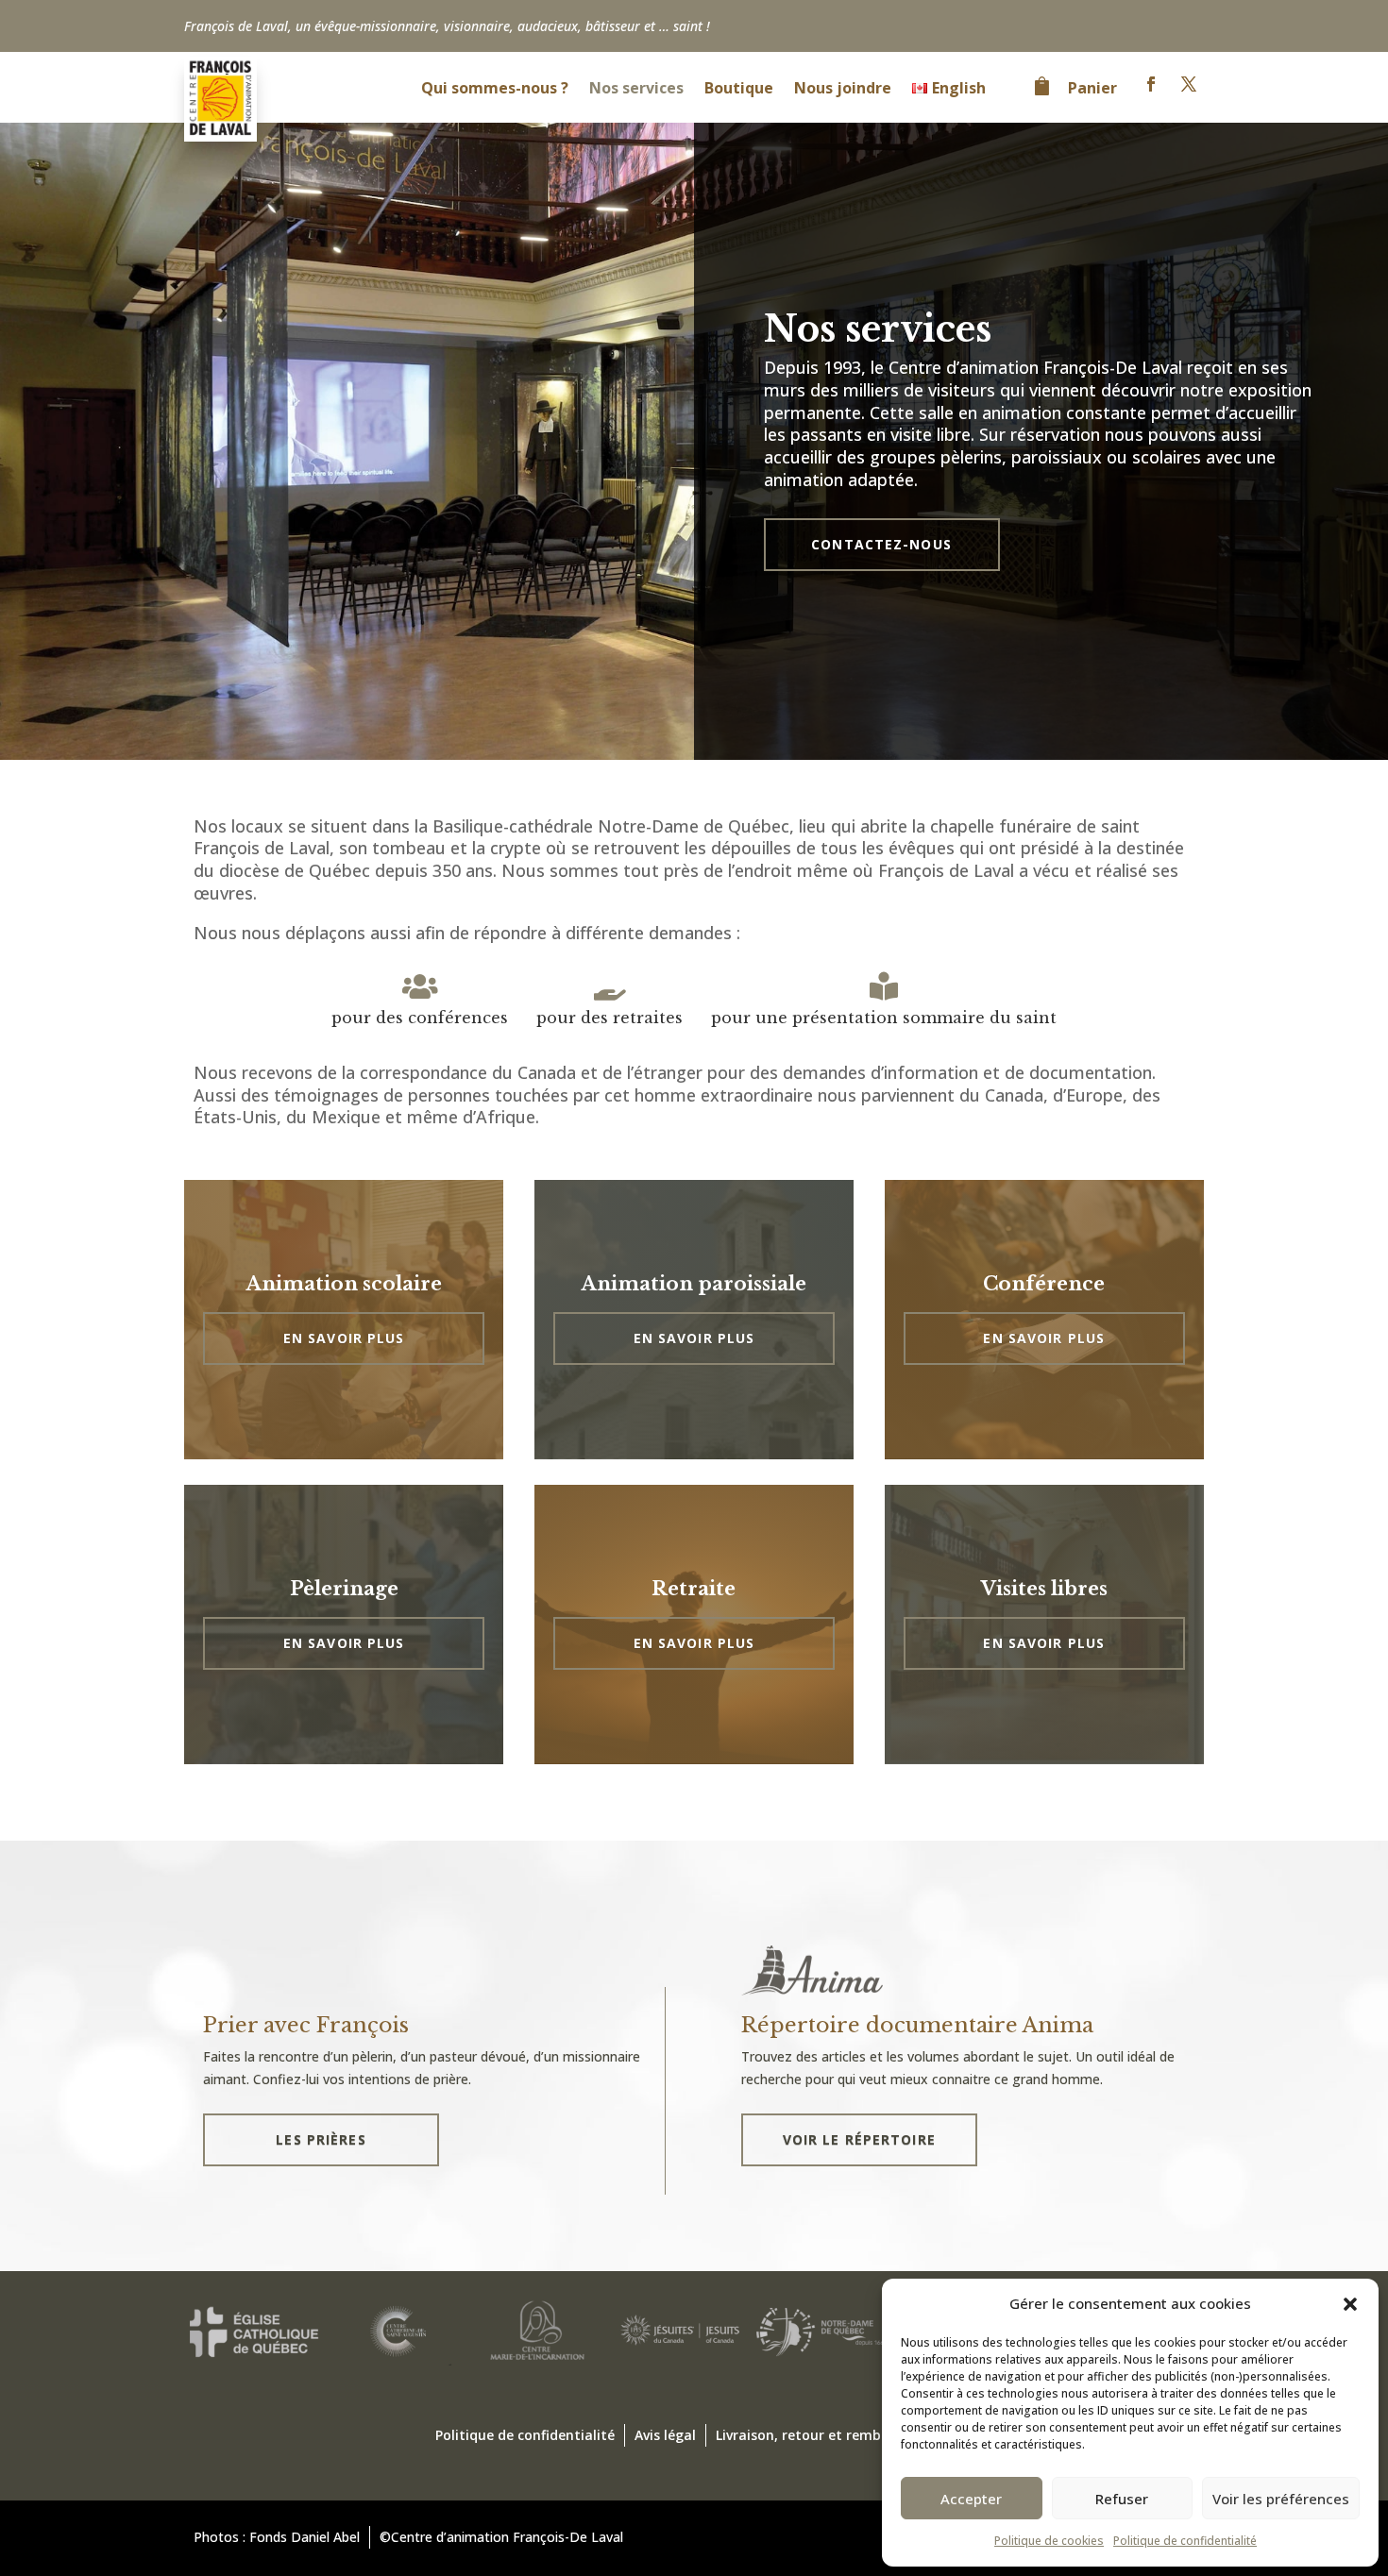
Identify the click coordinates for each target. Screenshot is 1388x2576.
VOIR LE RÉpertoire (859, 2139)
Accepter (971, 2499)
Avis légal (665, 2435)
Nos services (636, 90)
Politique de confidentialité (1185, 2541)
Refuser (1122, 2499)
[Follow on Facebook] (1151, 84)
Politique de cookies (1049, 2541)
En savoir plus (344, 1338)
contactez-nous (881, 544)
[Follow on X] (1189, 84)
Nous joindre (843, 90)
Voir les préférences (1281, 2499)
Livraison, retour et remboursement (835, 2435)
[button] (1350, 2304)
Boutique (739, 90)
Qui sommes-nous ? (495, 90)
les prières (321, 2139)
